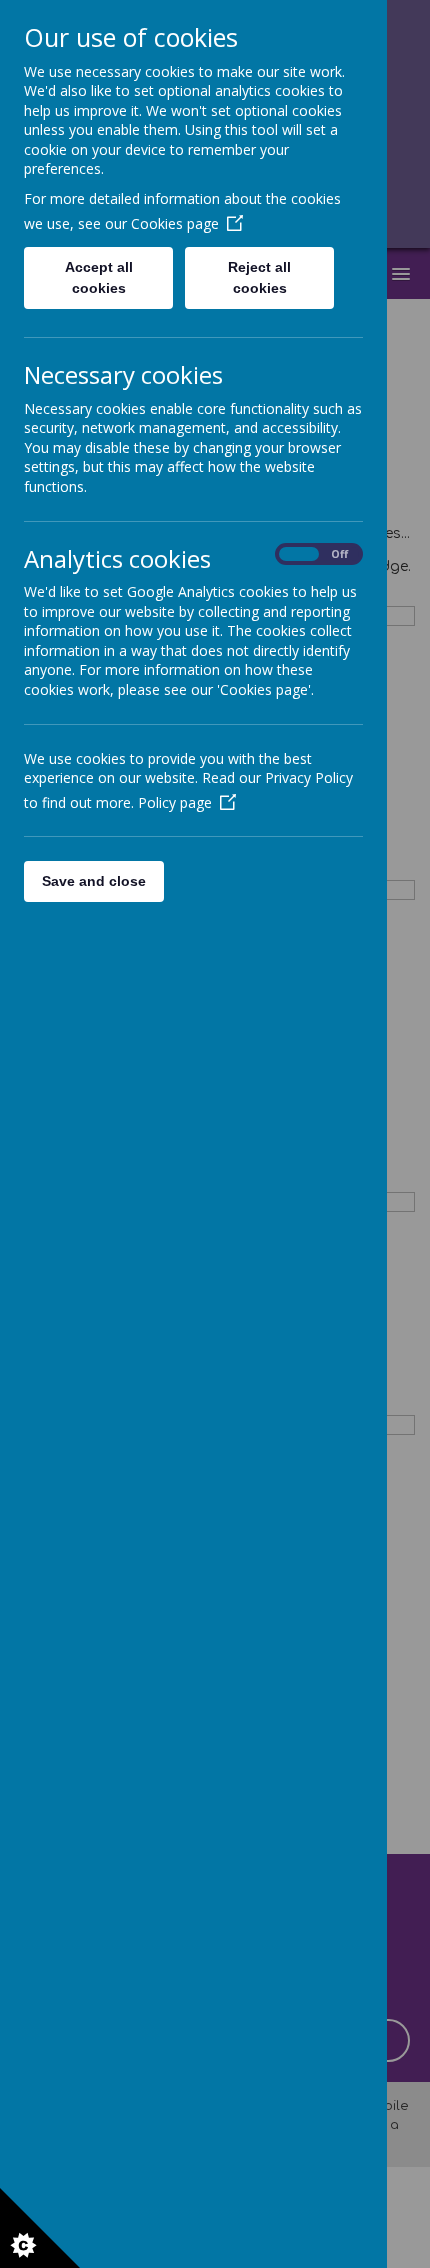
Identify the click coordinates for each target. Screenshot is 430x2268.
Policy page (175, 802)
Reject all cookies (259, 277)
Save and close (94, 881)
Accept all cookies (99, 277)
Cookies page (175, 223)
